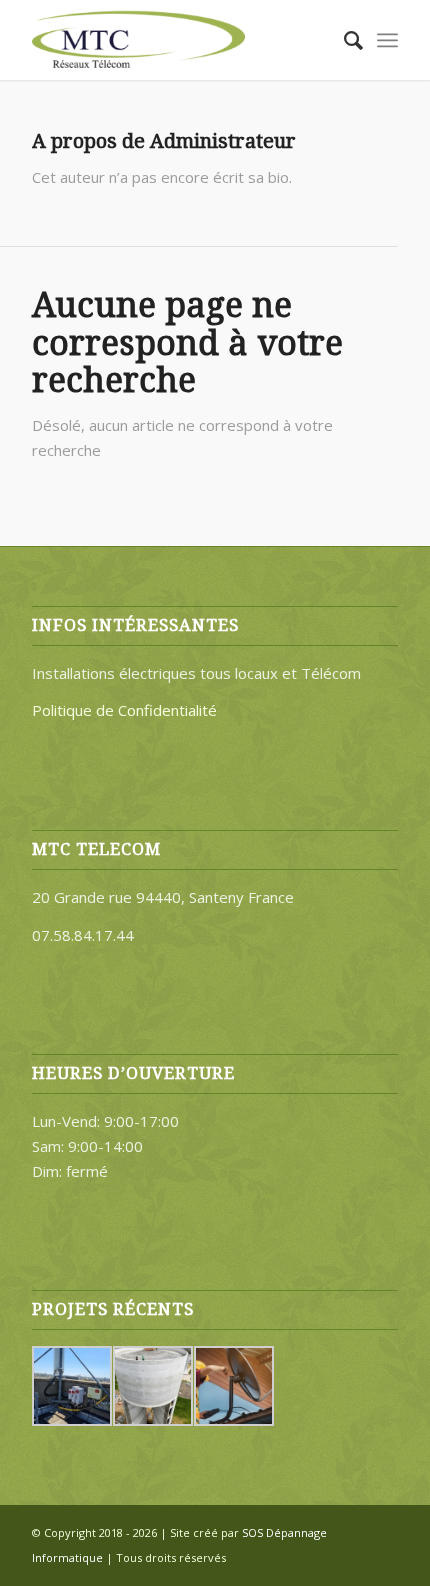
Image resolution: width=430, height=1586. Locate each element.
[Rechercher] (343, 40)
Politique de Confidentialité (124, 710)
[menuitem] (343, 40)
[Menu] (387, 40)
